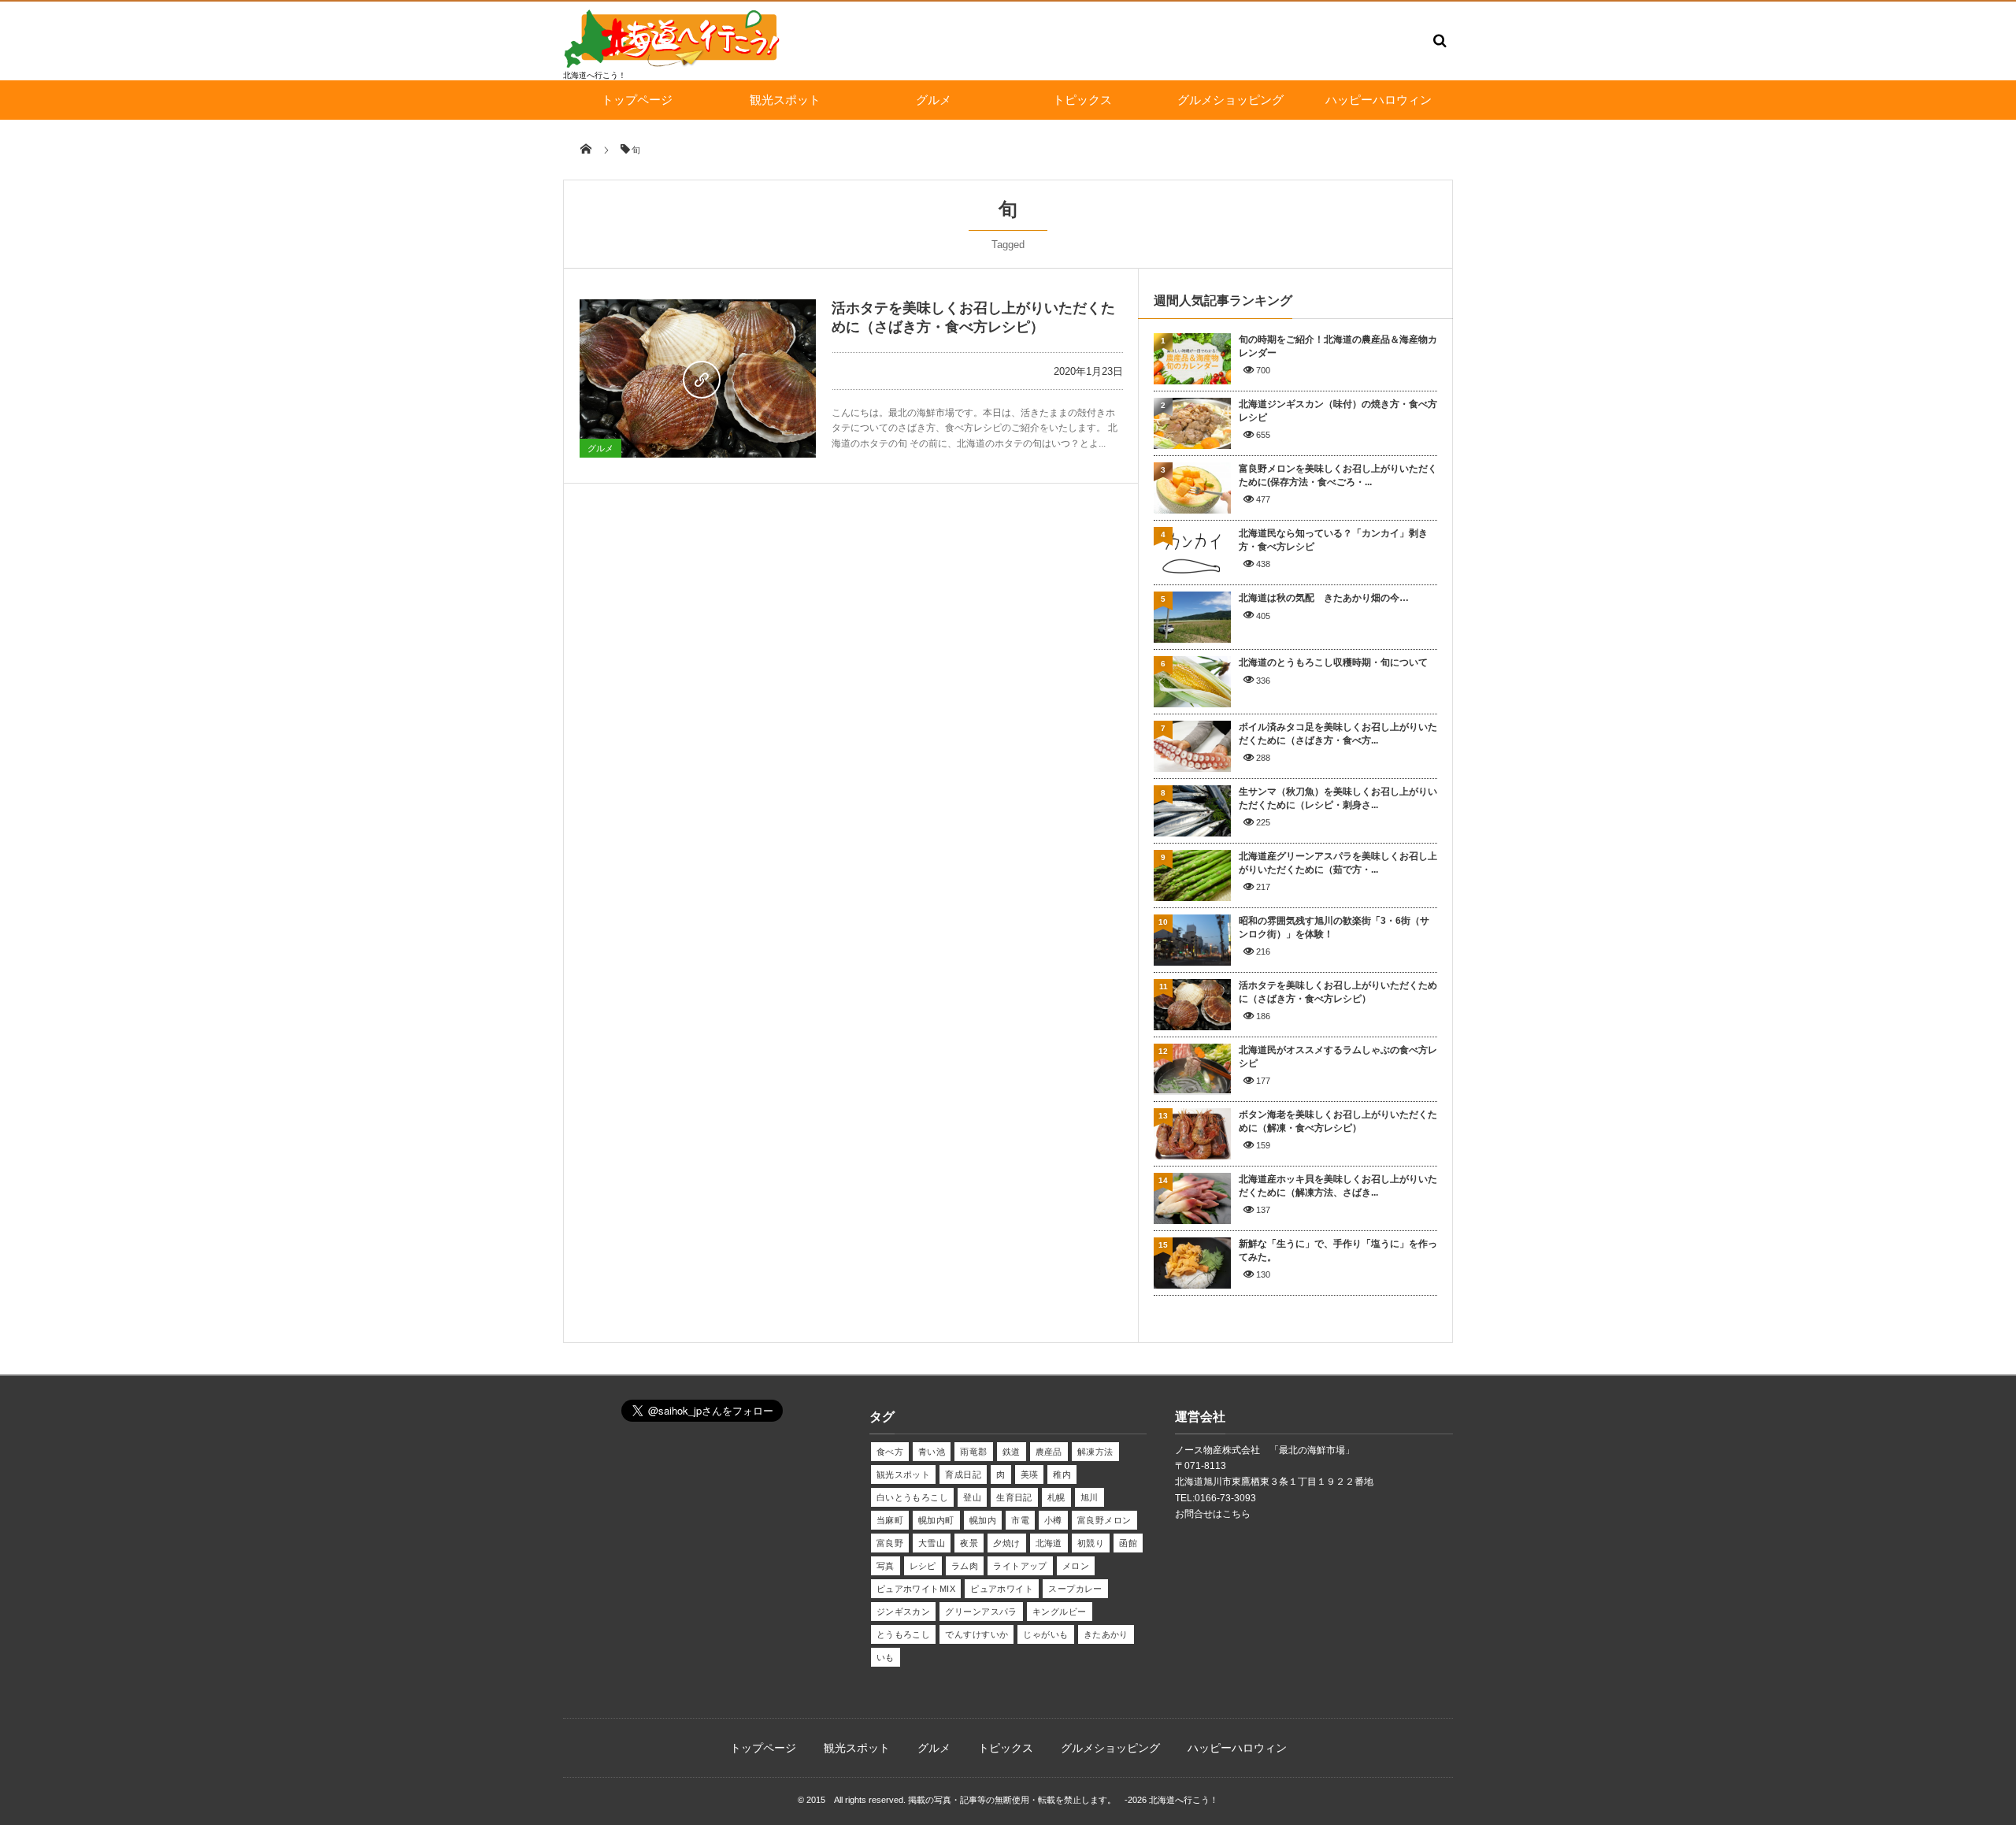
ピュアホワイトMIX (916, 1589)
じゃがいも (1045, 1634)
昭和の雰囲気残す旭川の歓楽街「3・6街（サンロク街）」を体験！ (1334, 927)
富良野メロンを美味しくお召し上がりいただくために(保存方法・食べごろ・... (1338, 475)
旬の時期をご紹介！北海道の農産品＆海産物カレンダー (1338, 346)
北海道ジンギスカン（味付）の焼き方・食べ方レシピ (1338, 411)
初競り (1091, 1543)
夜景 (969, 1543)
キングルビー (1060, 1612)
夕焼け (1006, 1543)
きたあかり (1106, 1634)
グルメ (934, 100)
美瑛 (1030, 1474)
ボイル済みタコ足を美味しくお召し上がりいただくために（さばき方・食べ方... (1338, 734)
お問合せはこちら (1213, 1514)
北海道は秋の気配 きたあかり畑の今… (1324, 598)
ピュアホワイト (1002, 1589)
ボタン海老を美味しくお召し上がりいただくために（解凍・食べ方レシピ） (1338, 1121)
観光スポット (785, 100)
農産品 (1049, 1452)
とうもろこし (904, 1634)
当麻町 (890, 1520)
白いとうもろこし (913, 1497)
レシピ (923, 1566)
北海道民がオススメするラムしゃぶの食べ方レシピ (1338, 1057)
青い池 (932, 1452)
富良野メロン (1104, 1520)
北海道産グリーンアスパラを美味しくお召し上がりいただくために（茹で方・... (1338, 863)
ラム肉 (965, 1566)
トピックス (1082, 100)
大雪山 (932, 1543)
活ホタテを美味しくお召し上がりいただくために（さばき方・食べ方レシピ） (1338, 992)
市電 (1020, 1520)
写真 (886, 1566)
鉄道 (1012, 1452)
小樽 (1053, 1520)
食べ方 (890, 1452)
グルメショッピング (1230, 100)
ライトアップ (1020, 1566)
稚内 (1062, 1474)
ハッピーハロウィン (1379, 100)
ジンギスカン (904, 1612)
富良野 (890, 1543)
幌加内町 (936, 1520)
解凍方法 (1095, 1452)
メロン (1076, 1566)
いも (886, 1657)
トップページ (637, 100)
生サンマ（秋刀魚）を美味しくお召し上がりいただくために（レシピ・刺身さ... (1338, 798)
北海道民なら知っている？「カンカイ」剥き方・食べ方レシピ (1333, 540)
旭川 (1090, 1497)
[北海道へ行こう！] (673, 64)
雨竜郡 (973, 1452)
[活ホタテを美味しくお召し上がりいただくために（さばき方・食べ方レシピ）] (698, 378)
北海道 (1049, 1543)
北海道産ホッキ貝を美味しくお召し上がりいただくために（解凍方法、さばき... (1338, 1186)
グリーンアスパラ (981, 1612)
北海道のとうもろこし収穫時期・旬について (1333, 662)
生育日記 (1014, 1497)
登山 (972, 1497)
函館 (1128, 1543)
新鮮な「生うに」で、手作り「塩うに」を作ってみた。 (1338, 1250)
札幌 (1056, 1497)
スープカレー (1075, 1589)
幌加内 (983, 1520)
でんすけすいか (976, 1634)
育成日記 (963, 1474)
